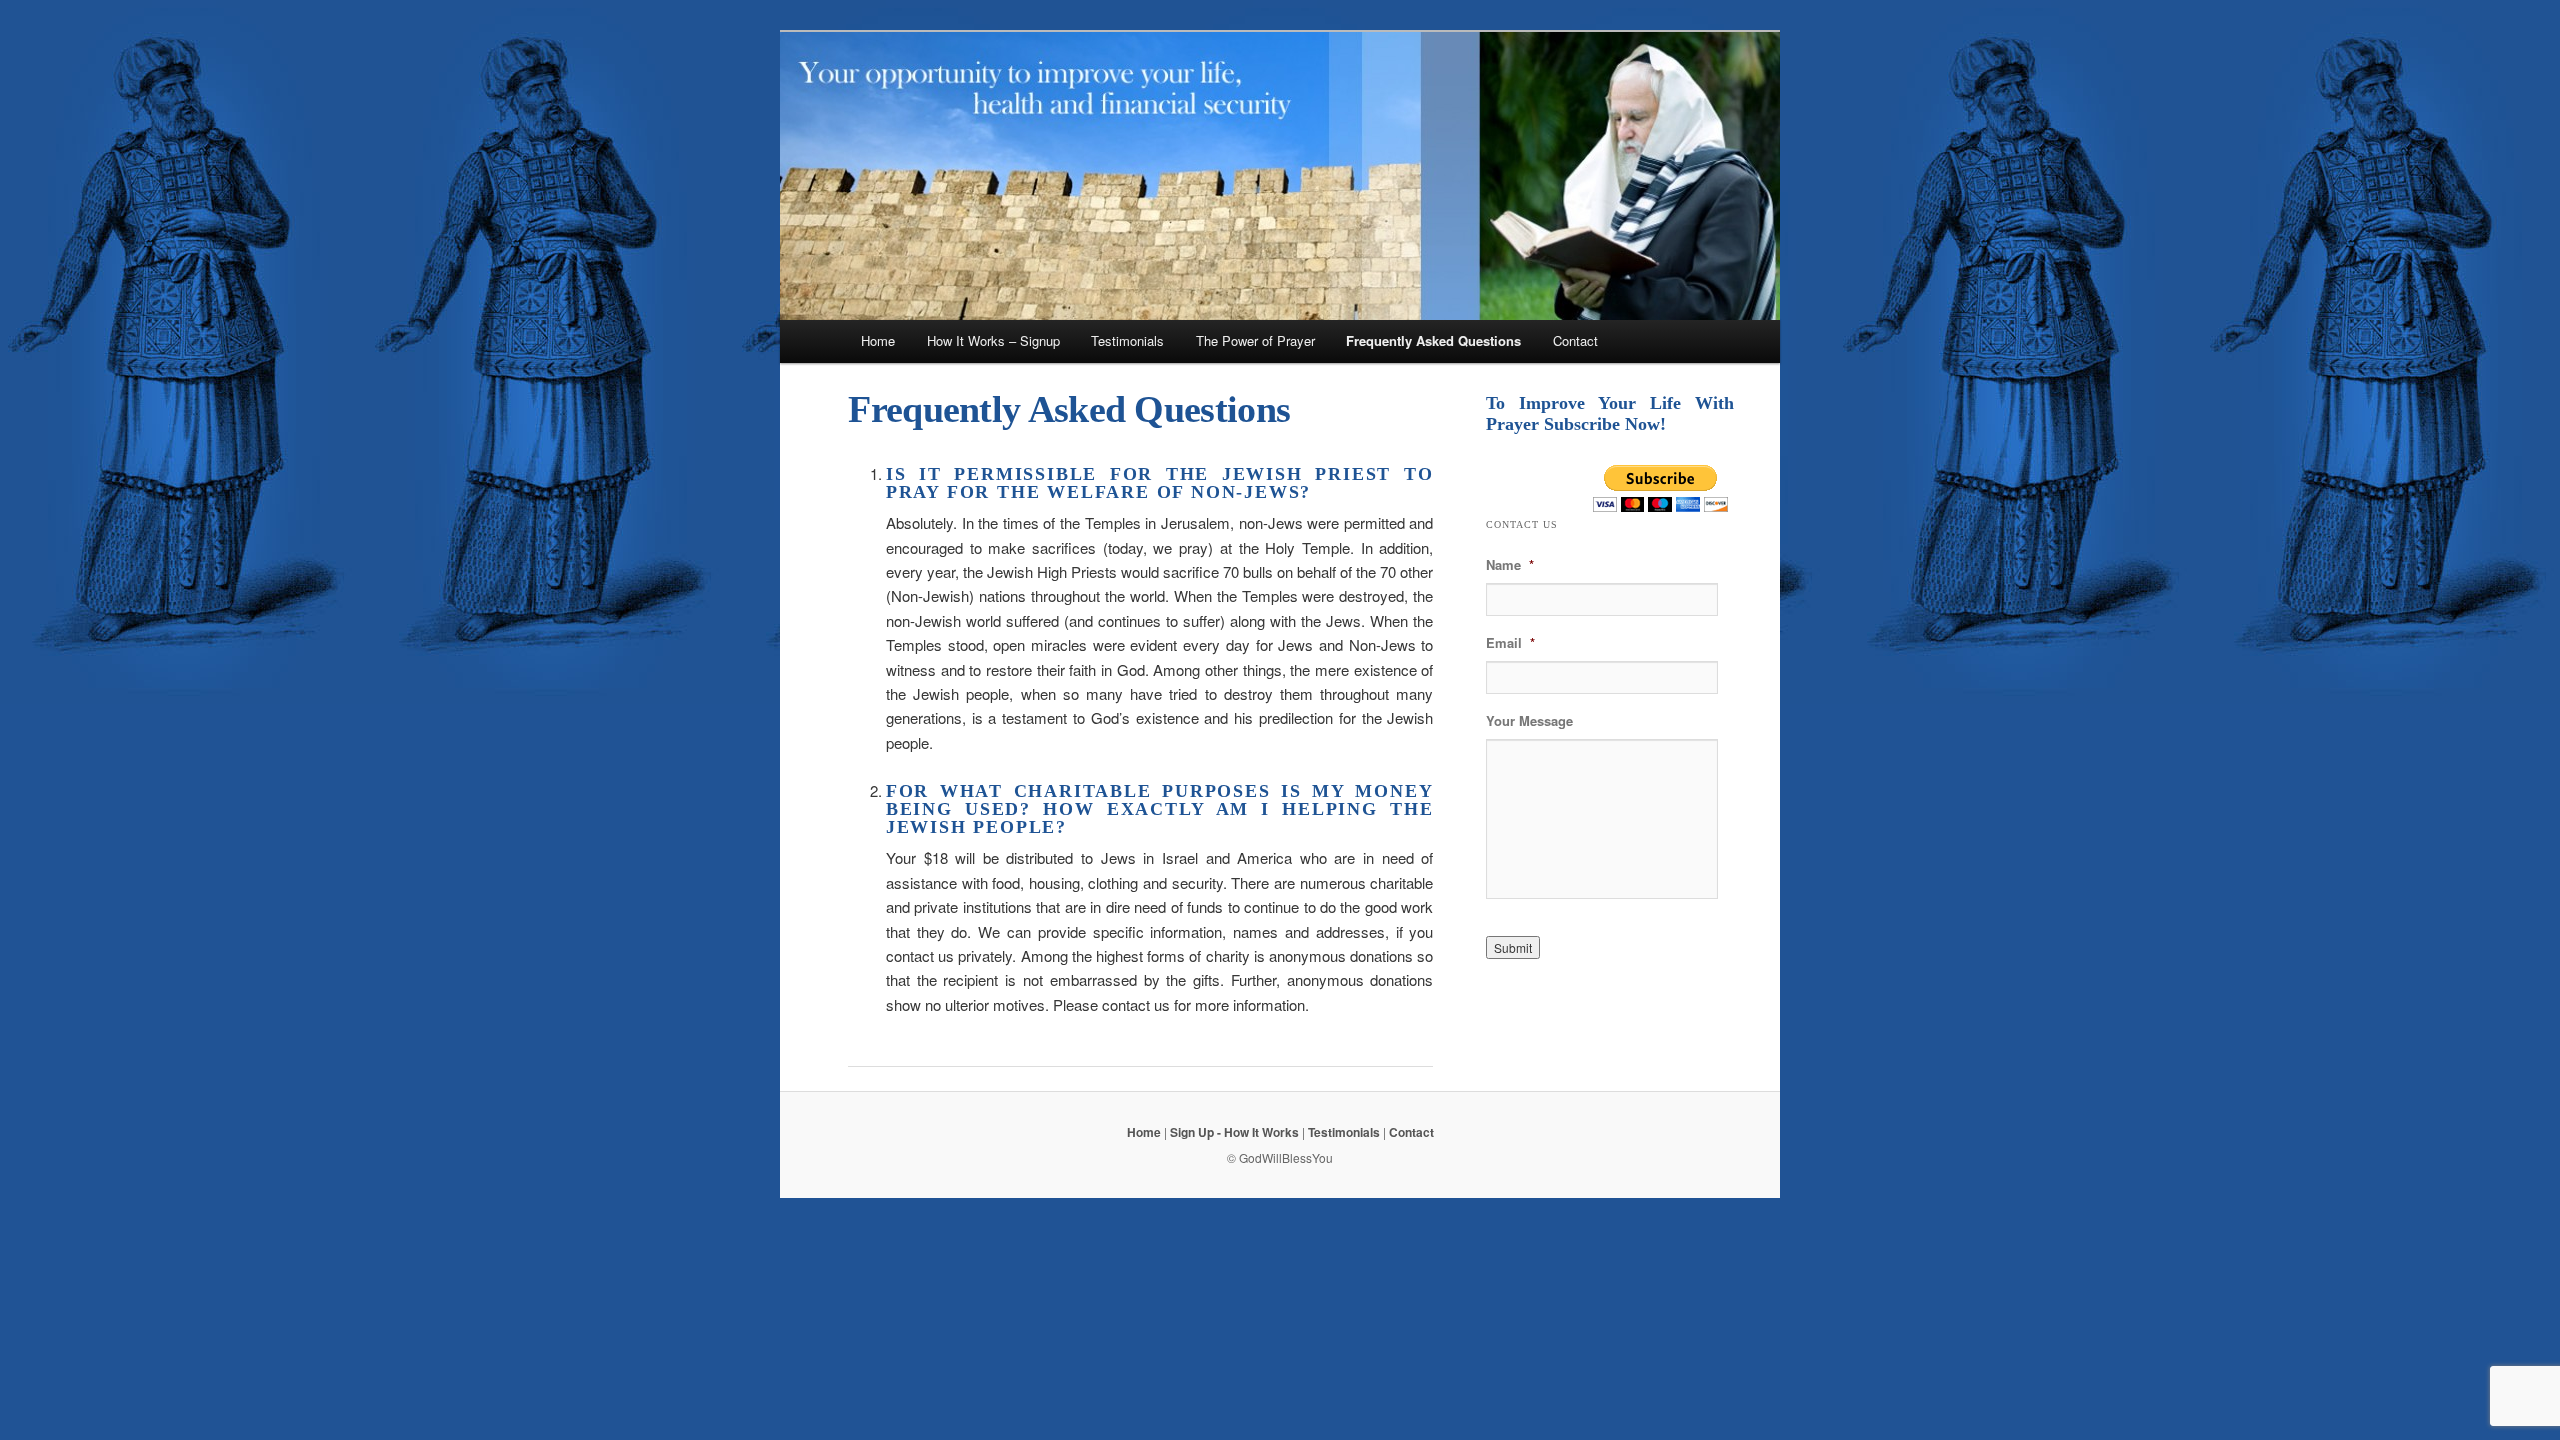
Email (1510, 643)
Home (878, 340)
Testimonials (1127, 340)
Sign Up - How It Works (1234, 1132)
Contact (1575, 340)
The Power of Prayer (1255, 340)
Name (1510, 565)
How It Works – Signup (993, 340)
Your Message (1529, 721)
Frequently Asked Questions (1433, 340)
